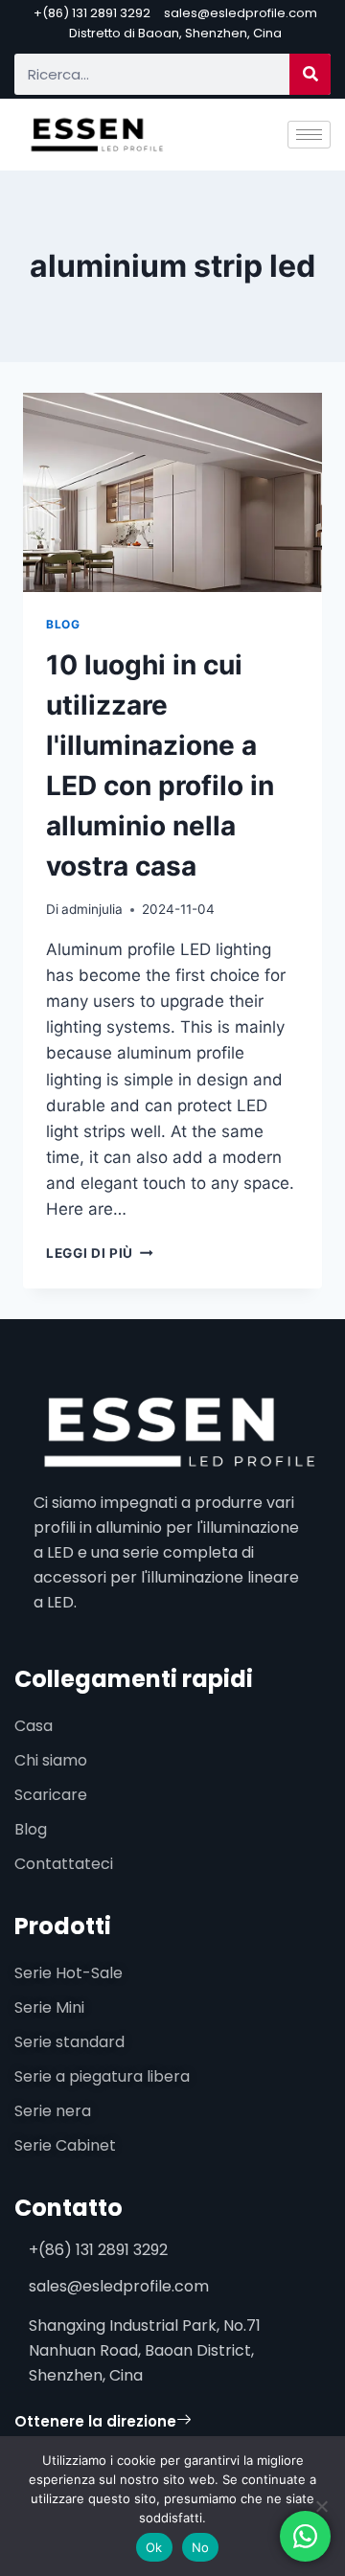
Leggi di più (100, 1253)
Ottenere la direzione (95, 2421)
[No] (321, 2506)
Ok (154, 2547)
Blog (63, 624)
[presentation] (172, 492)
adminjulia (92, 909)
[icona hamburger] (309, 135)
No (201, 2547)
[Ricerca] (310, 74)
